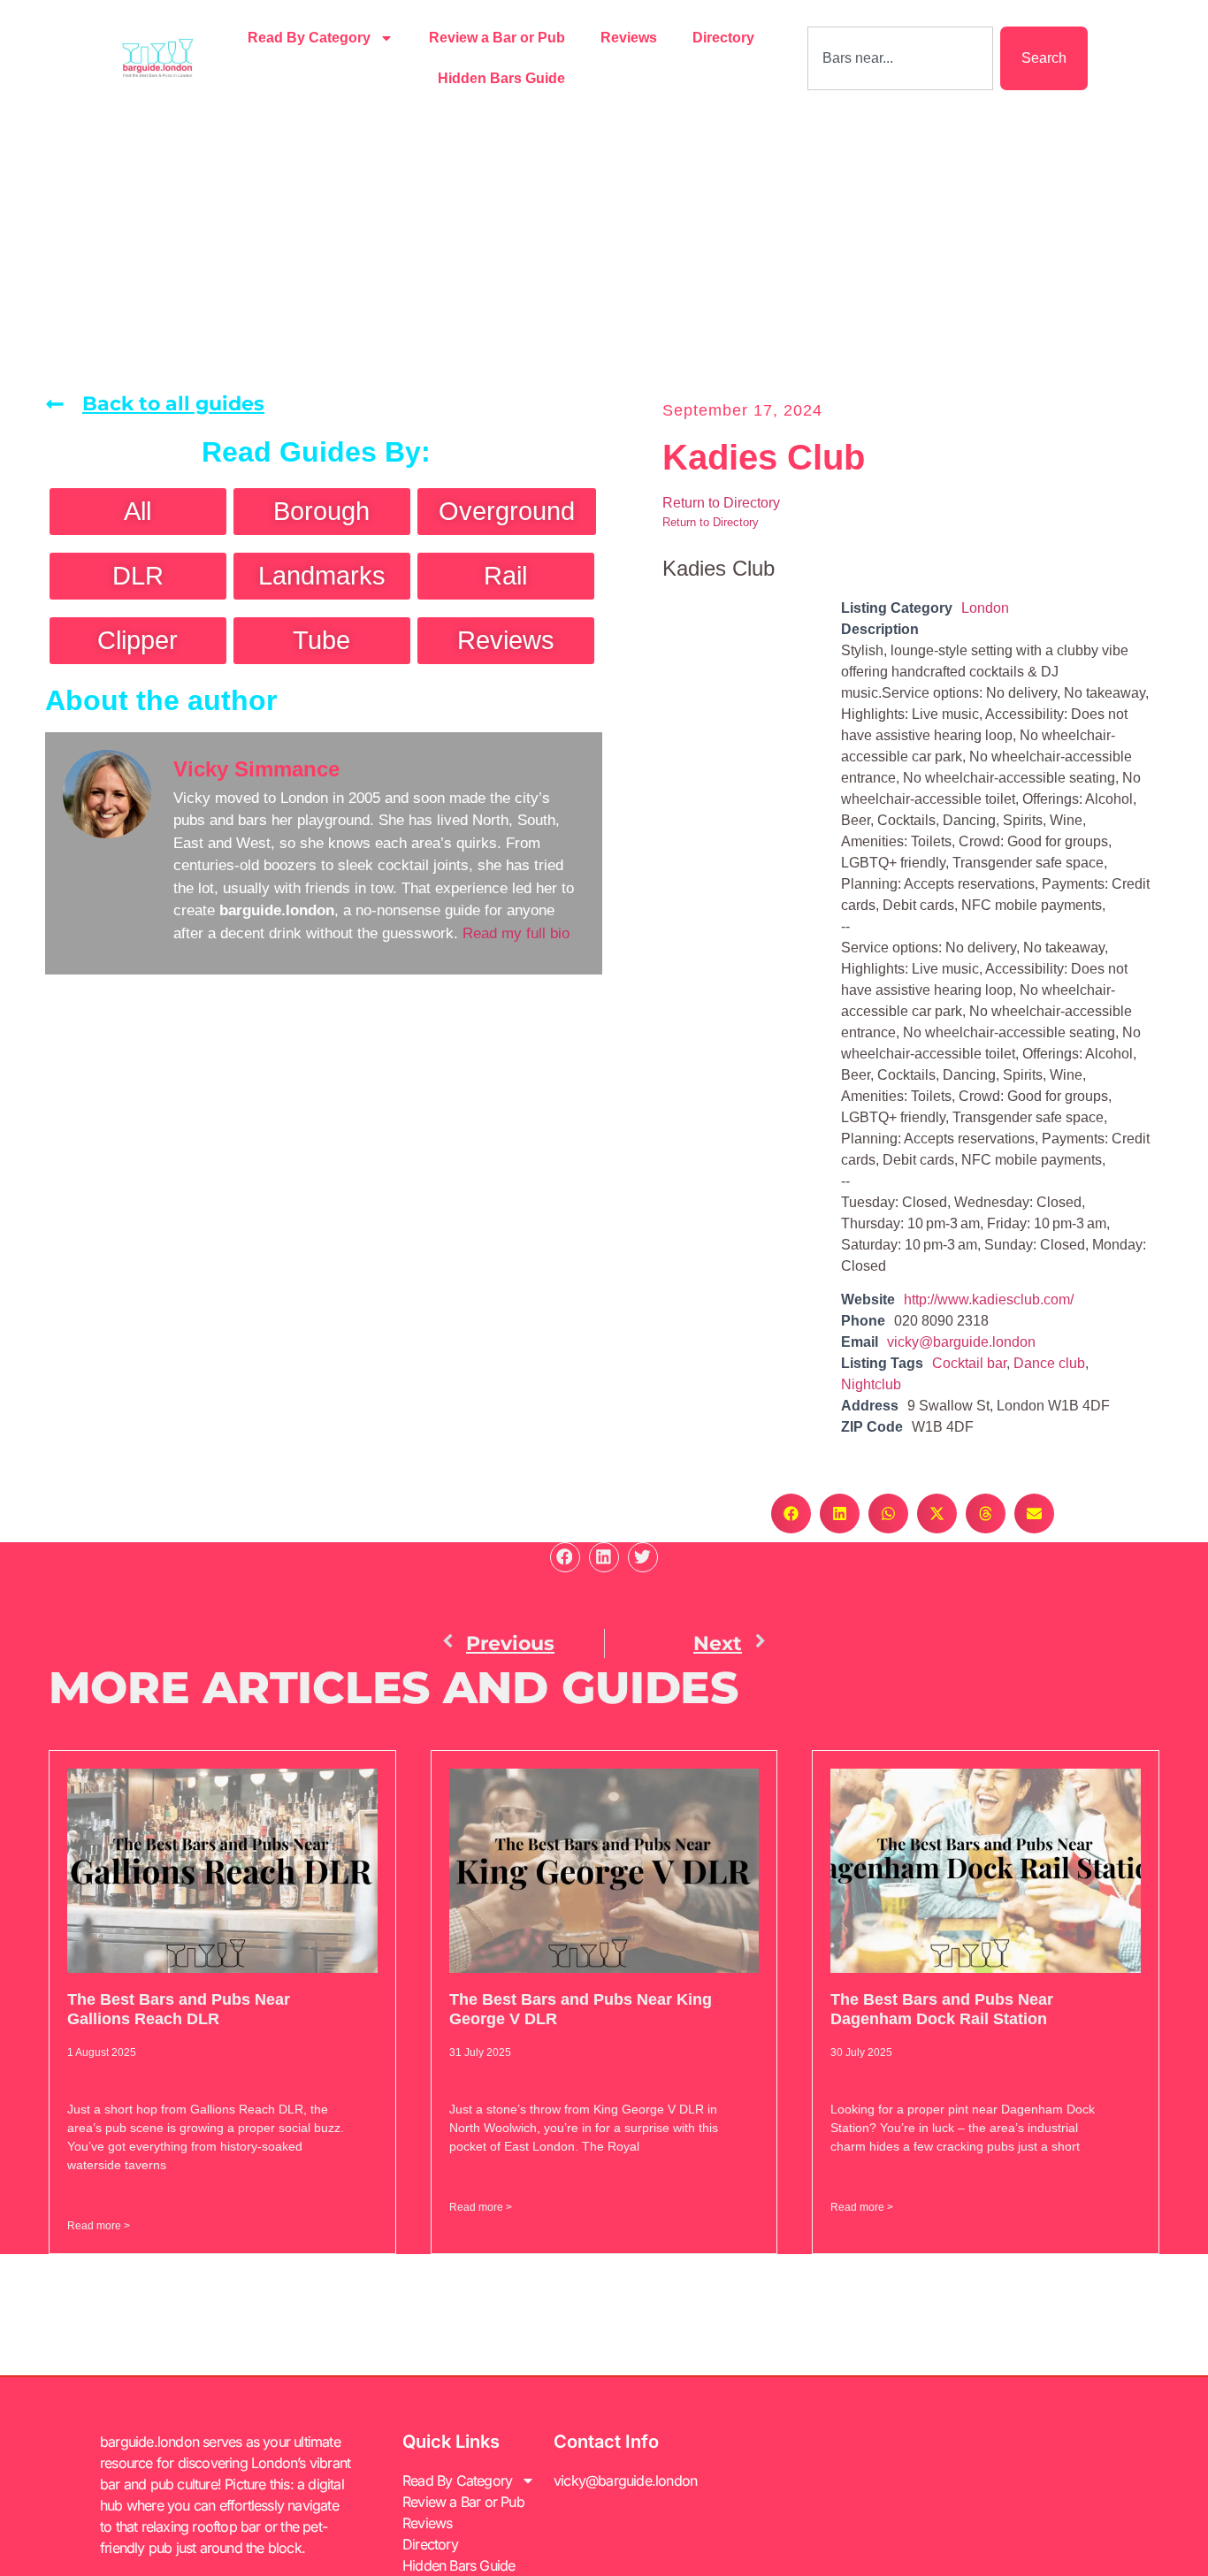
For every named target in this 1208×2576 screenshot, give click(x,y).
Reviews (629, 38)
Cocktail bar (969, 1363)
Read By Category (309, 38)
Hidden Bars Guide (501, 78)
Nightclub (871, 1384)
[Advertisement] (604, 249)
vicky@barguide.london (961, 1342)
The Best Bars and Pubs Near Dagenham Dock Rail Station (942, 2009)
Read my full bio (516, 933)
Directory (723, 38)
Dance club (1049, 1363)
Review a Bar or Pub (497, 38)
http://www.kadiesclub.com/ (989, 1299)
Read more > (99, 2226)
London (985, 608)
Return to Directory (721, 503)
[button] (791, 1513)
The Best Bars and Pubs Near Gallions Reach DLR (179, 2009)
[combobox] (900, 58)
